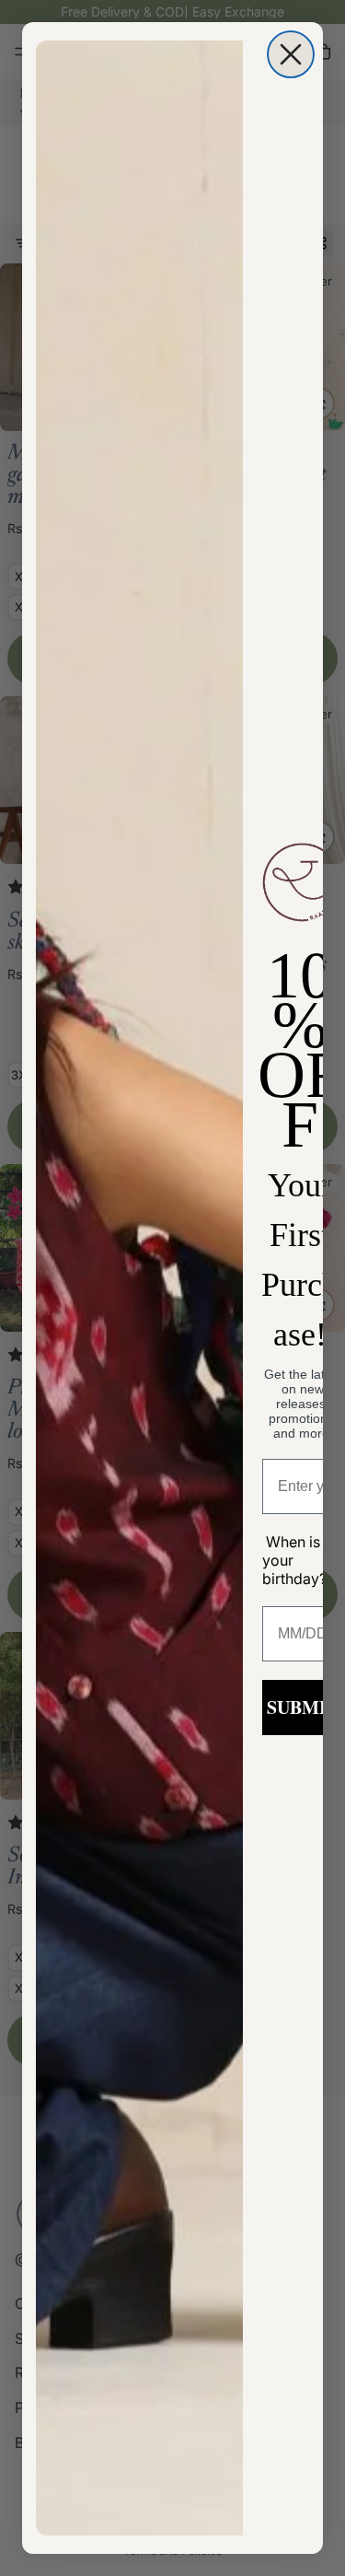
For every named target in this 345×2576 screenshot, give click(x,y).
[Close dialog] (291, 54)
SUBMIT (303, 1707)
